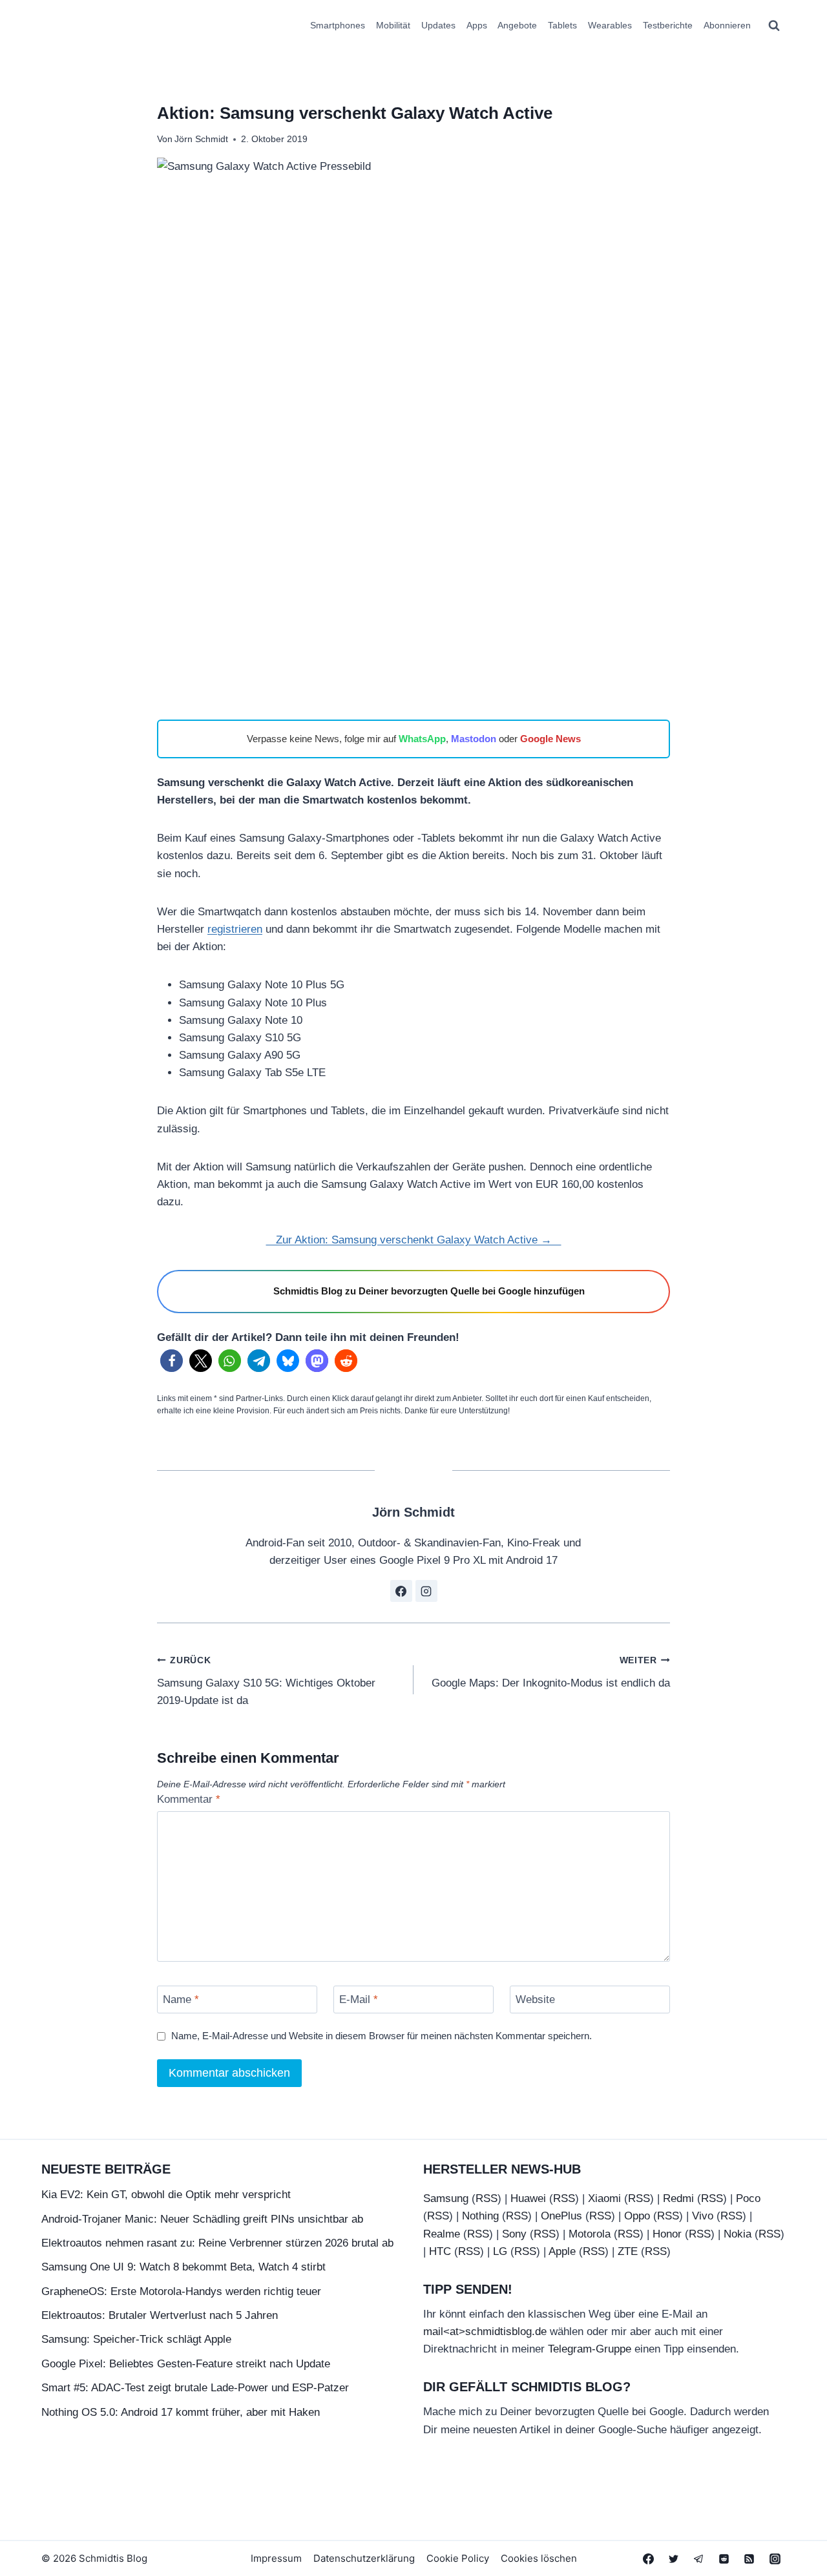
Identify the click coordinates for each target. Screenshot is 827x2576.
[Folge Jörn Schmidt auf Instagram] (426, 1591)
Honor (667, 2234)
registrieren (235, 929)
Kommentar (189, 1799)
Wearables (610, 25)
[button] (172, 1361)
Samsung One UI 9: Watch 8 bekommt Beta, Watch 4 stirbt (183, 2267)
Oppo (637, 2216)
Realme (442, 2234)
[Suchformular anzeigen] (774, 26)
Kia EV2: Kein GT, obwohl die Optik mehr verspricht (166, 2195)
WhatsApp (422, 739)
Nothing (480, 2216)
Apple (562, 2251)
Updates (438, 25)
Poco (748, 2198)
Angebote (517, 25)
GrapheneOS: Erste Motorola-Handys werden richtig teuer (181, 2291)
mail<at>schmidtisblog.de (485, 2332)
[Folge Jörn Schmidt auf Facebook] (401, 1591)
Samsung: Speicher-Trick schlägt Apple (136, 2339)
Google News (550, 739)
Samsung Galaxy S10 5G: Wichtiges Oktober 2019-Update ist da (266, 1681)
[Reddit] (724, 2559)
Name (181, 2000)
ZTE (628, 2251)
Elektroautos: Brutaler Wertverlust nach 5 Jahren (160, 2315)
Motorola (590, 2234)
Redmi (678, 2198)
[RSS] (749, 2559)
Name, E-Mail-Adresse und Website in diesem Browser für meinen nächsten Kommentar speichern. (382, 2036)
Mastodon (474, 739)
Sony (514, 2234)
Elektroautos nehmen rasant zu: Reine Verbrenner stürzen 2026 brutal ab (217, 2243)
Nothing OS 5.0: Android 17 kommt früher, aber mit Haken (181, 2412)
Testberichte (668, 25)
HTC (440, 2251)
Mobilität (393, 25)
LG (500, 2251)
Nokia (738, 2234)
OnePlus (561, 2216)
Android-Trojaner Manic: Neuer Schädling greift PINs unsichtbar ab (202, 2219)
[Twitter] (674, 2559)
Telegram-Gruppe (590, 2349)
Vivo (703, 2216)
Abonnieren (727, 25)
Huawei (528, 2198)
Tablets (562, 25)
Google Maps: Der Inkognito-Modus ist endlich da (551, 1672)
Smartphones (338, 25)
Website (535, 2000)
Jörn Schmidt (201, 139)
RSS (487, 2198)
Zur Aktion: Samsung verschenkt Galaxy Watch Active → (414, 1240)
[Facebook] (649, 2559)
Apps (477, 25)
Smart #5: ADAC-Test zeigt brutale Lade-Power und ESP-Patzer (195, 2388)
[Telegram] (699, 2559)
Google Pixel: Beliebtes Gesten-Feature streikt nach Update (186, 2364)
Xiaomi (604, 2198)
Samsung (446, 2198)
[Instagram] (775, 2559)
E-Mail (359, 2000)
